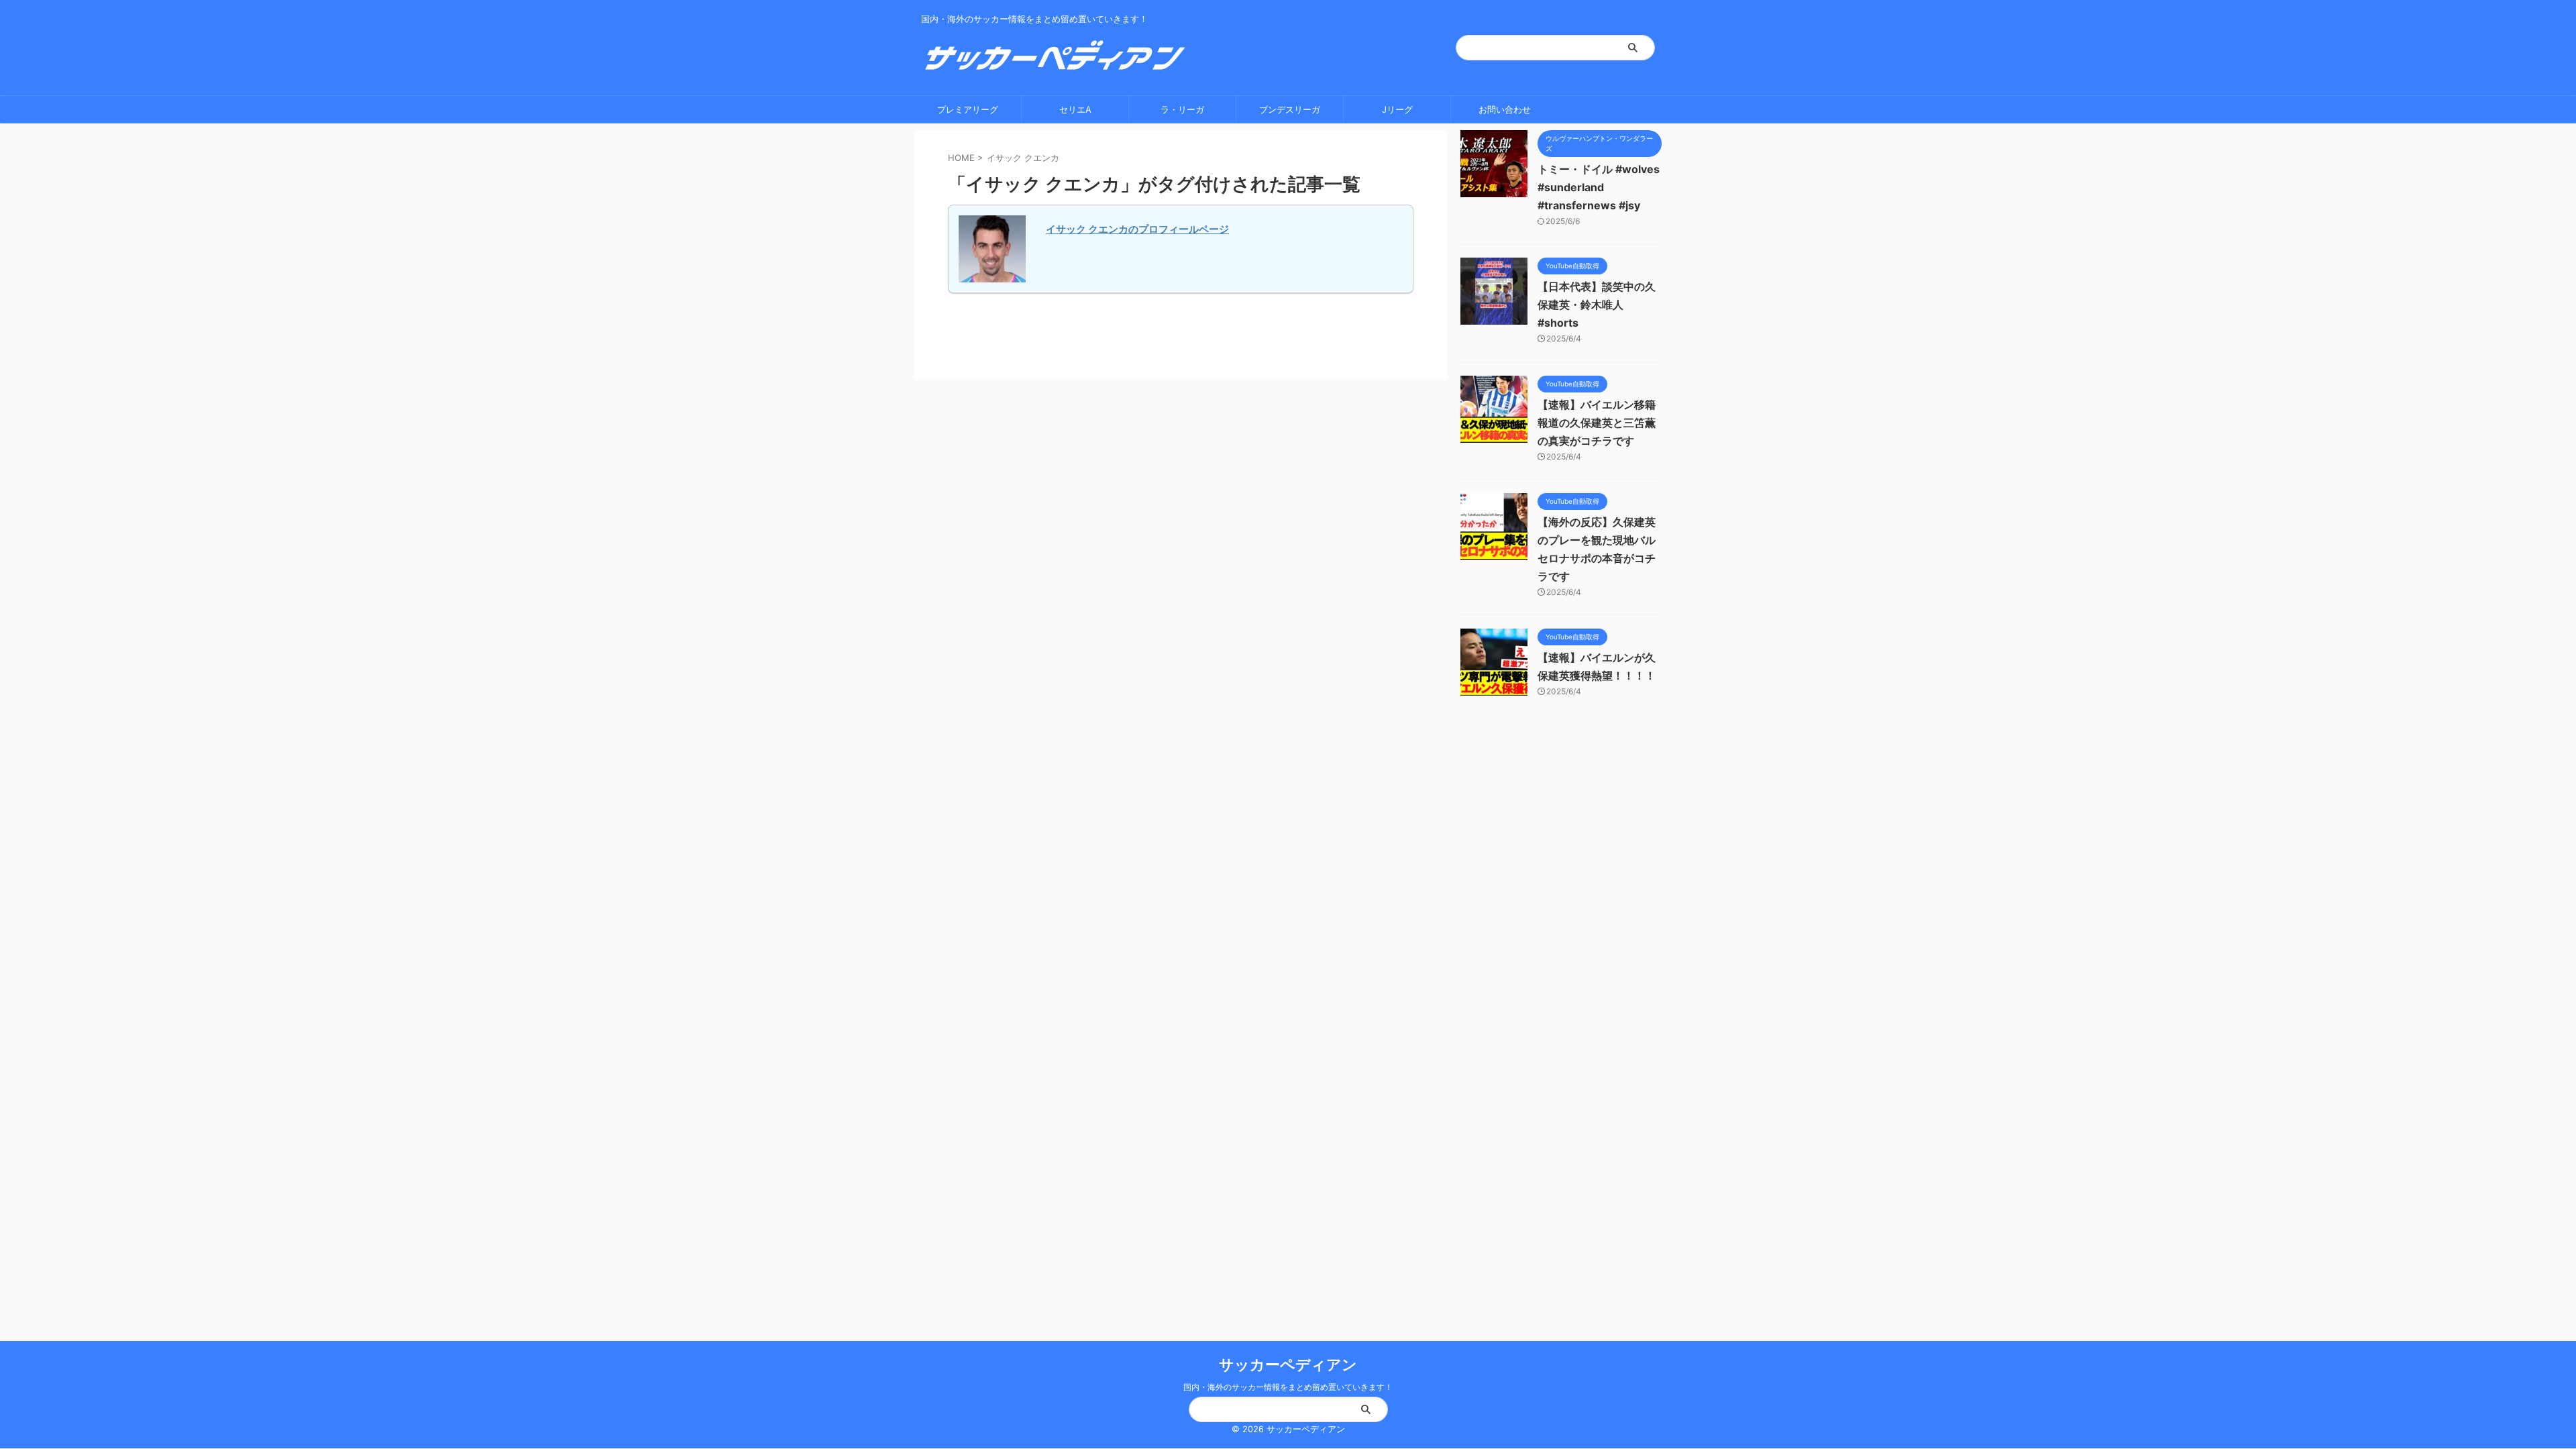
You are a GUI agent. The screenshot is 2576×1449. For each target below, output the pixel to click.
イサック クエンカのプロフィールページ (1137, 229)
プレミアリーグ (968, 109)
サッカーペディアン (1288, 1364)
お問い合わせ (1505, 109)
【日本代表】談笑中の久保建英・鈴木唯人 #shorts (1597, 305)
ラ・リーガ (1182, 109)
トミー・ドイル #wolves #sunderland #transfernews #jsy (1599, 187)
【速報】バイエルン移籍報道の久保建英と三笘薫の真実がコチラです (1597, 423)
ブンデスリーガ (1290, 109)
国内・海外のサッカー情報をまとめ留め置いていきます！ (1288, 1387)
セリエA (1075, 109)
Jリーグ (1397, 109)
